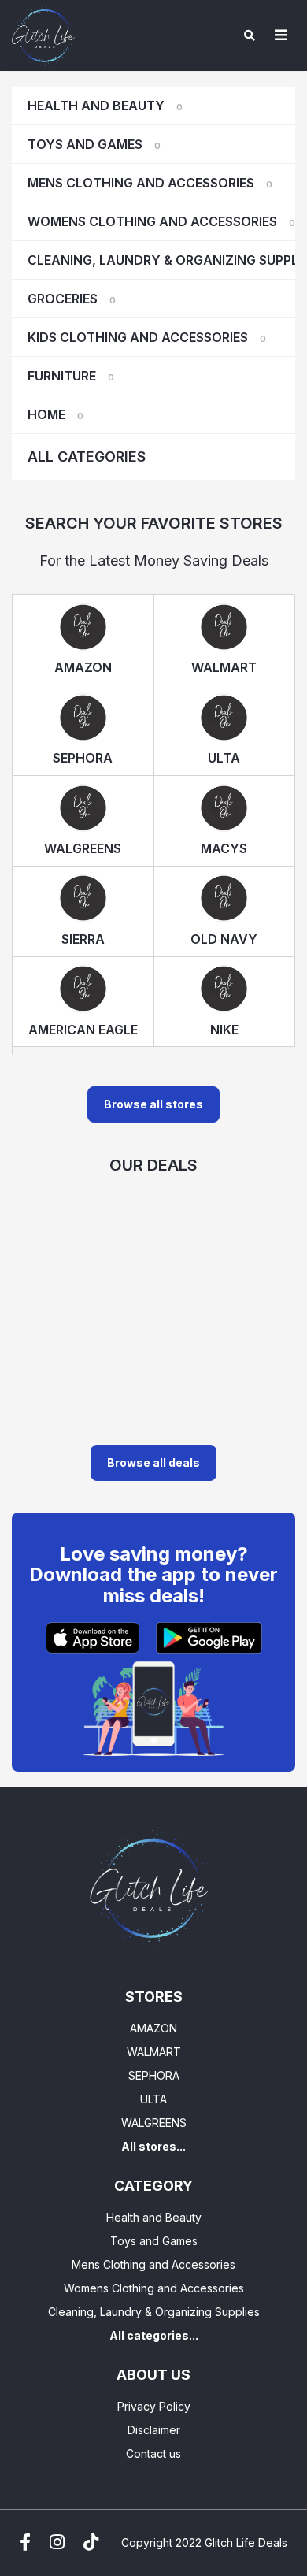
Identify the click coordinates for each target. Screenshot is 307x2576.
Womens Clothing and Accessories (161, 221)
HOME (55, 414)
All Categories (87, 457)
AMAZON (153, 2028)
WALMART (154, 2052)
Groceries (72, 299)
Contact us (153, 2454)
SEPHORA (154, 2075)
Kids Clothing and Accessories (147, 337)
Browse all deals (153, 1462)
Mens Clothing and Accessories (150, 183)
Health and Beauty (105, 106)
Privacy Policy (154, 2406)
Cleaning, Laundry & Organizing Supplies (161, 260)
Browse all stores (153, 1104)
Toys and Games (94, 144)
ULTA (153, 2099)
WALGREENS (154, 2123)
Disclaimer (154, 2430)
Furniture (71, 376)
